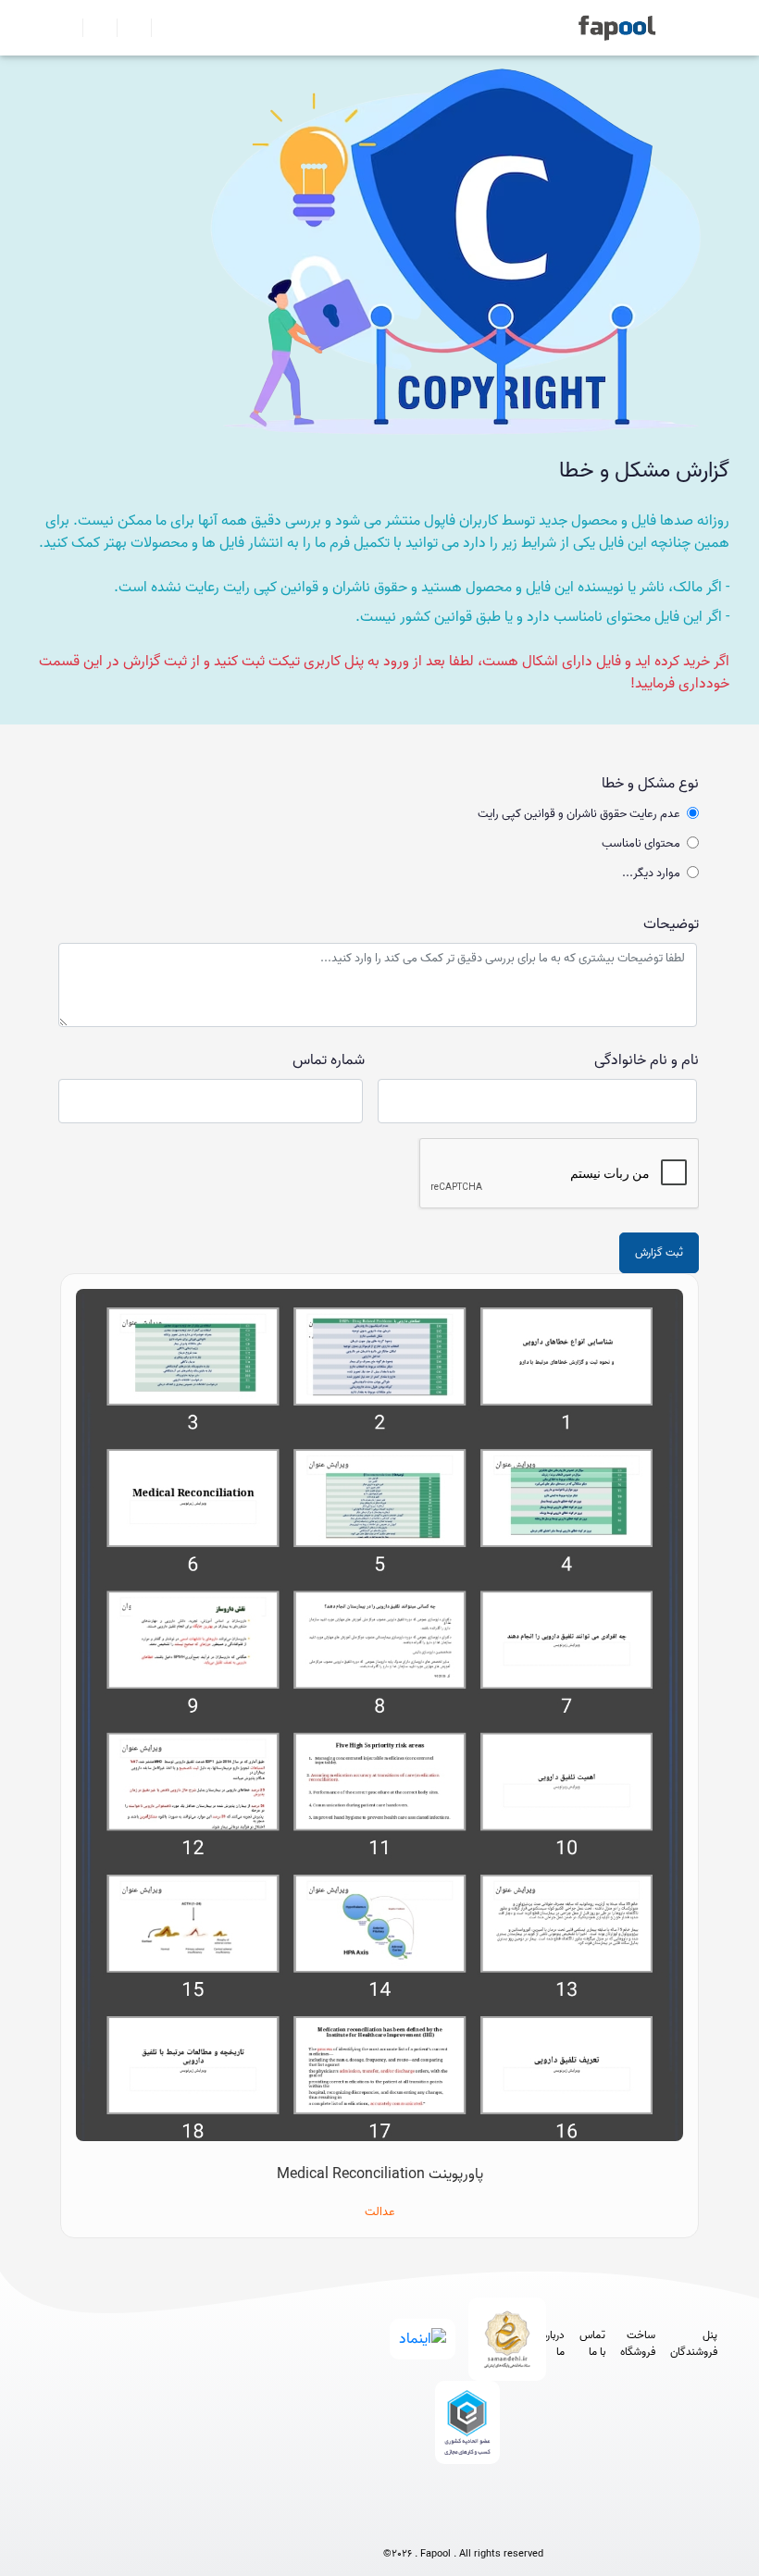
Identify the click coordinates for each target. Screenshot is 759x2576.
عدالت (380, 2212)
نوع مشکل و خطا (650, 784)
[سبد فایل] (68, 28)
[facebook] (395, 2523)
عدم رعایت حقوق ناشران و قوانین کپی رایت (579, 814)
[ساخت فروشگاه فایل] (126, 28)
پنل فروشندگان (694, 2344)
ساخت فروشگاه (638, 2344)
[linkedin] (532, 2523)
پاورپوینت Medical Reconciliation (380, 2174)
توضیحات (671, 924)
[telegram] (429, 2523)
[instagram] (463, 2523)
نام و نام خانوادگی (647, 1060)
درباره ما (554, 2344)
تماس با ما (592, 2344)
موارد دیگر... (651, 873)
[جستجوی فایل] (161, 28)
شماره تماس (329, 1060)
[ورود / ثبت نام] (92, 28)
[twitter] (498, 2523)
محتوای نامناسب (641, 844)
